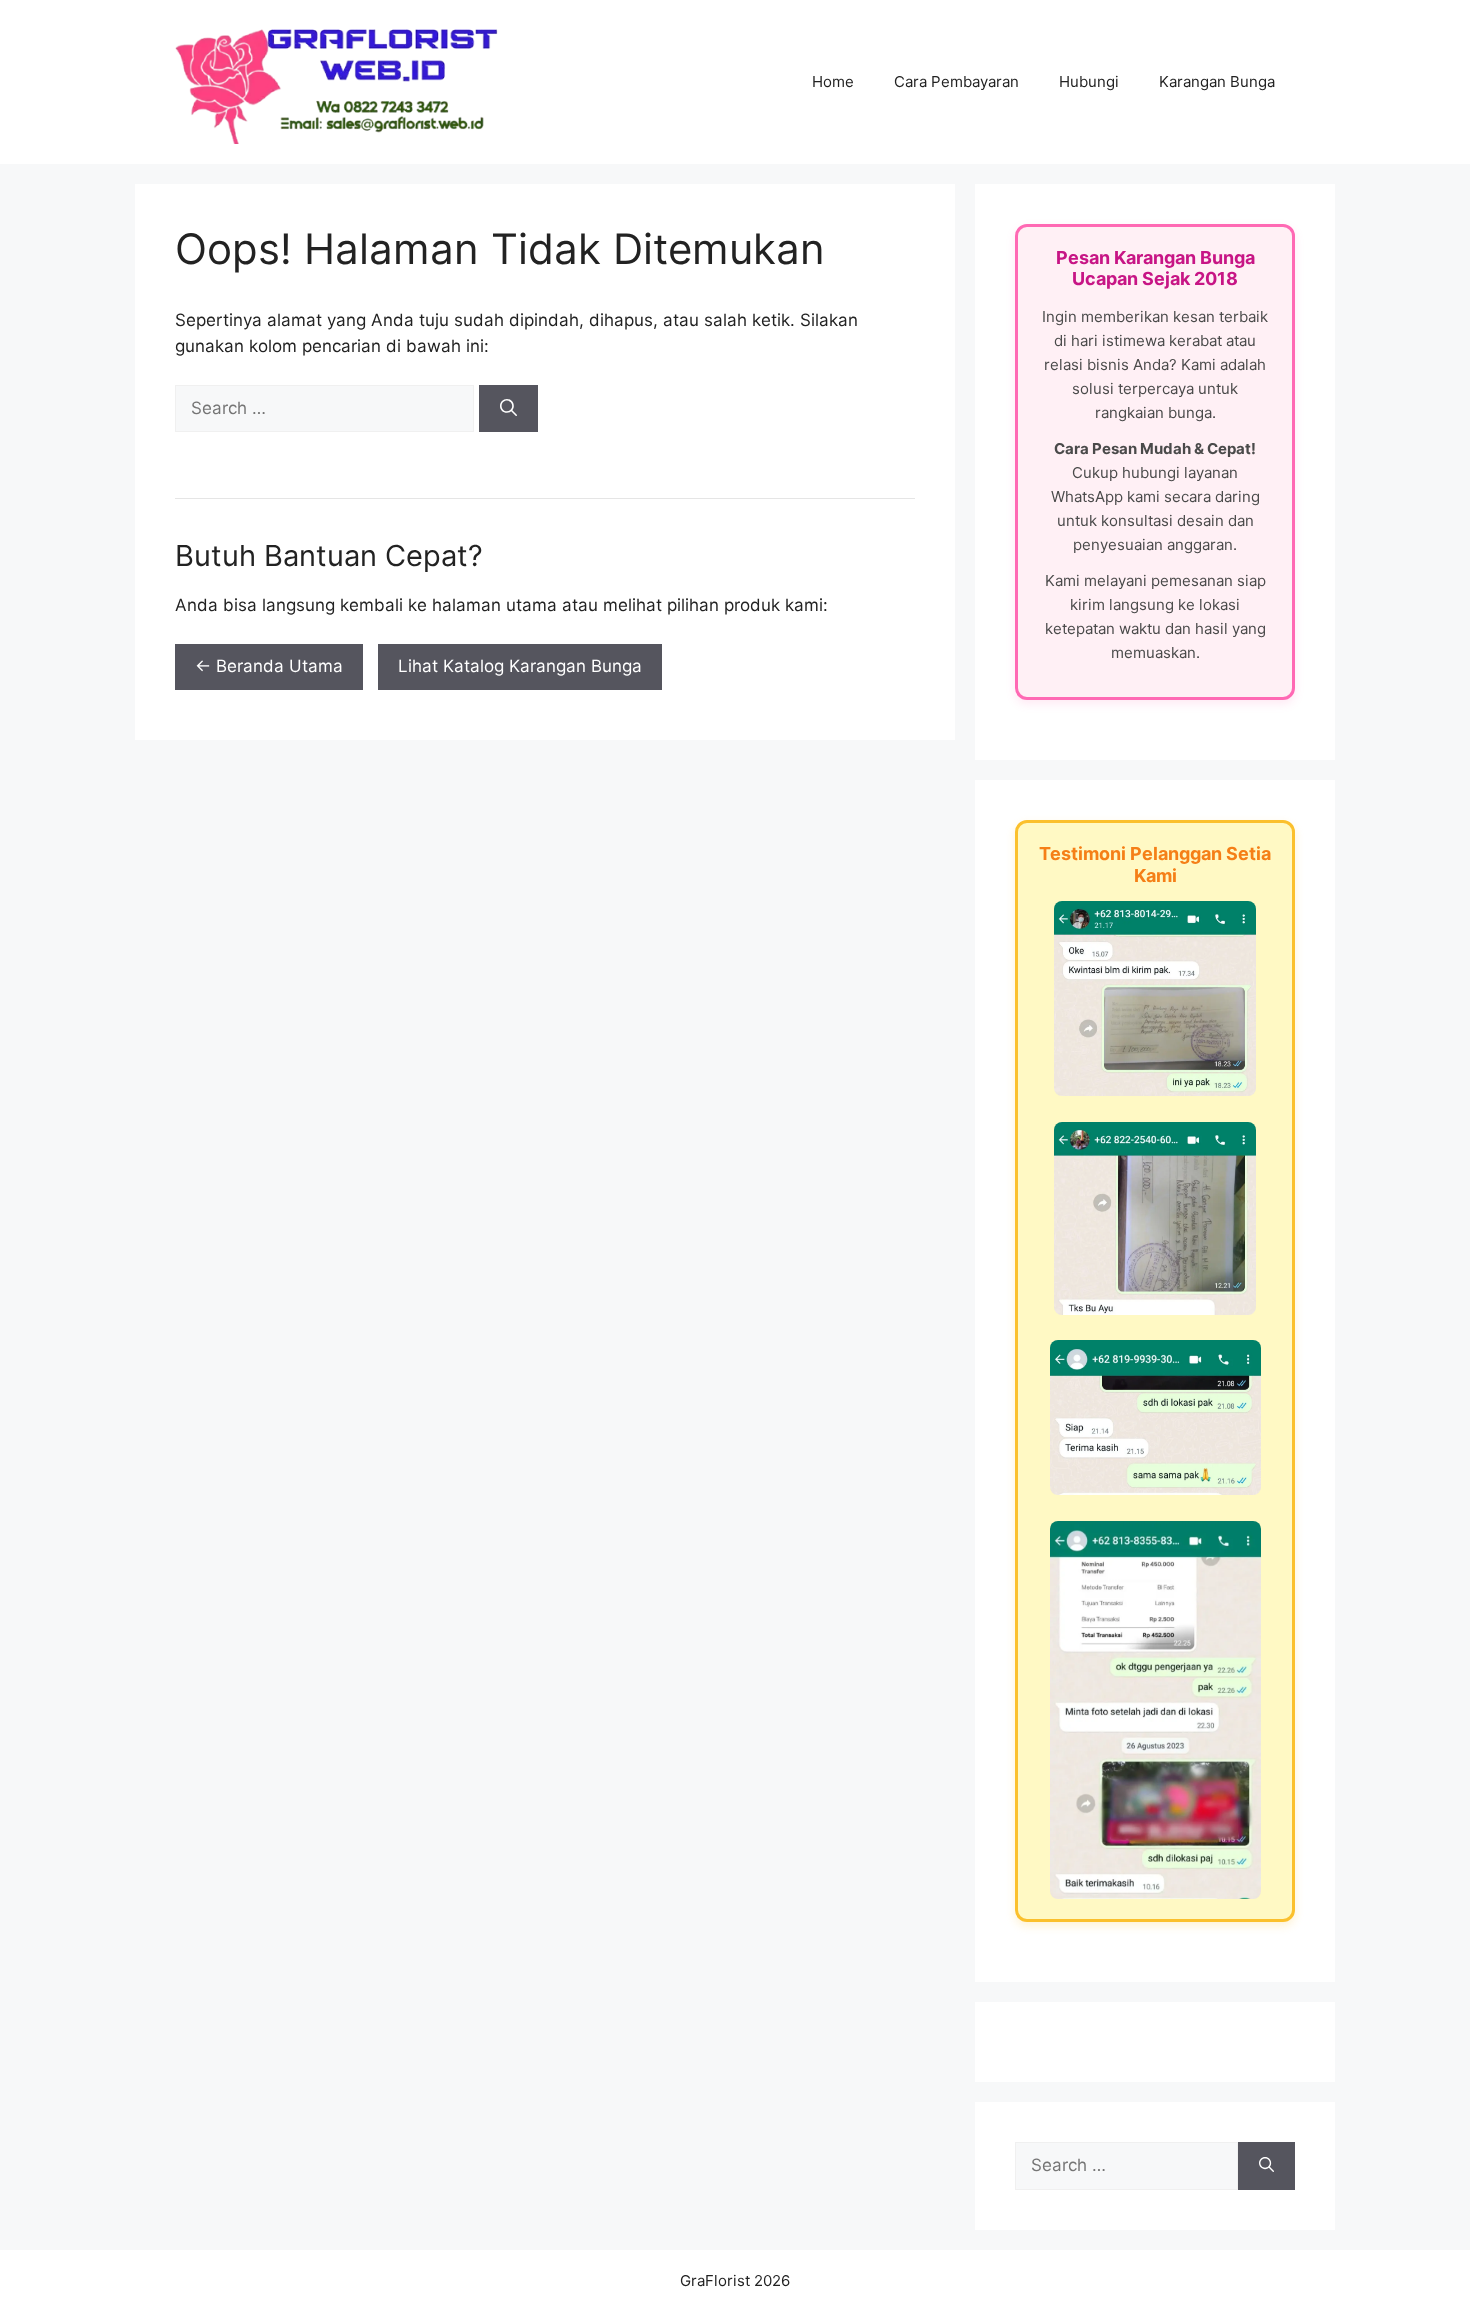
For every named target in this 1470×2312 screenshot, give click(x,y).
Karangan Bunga (1217, 81)
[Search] (508, 409)
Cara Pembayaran (956, 81)
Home (833, 81)
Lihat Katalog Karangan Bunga (520, 666)
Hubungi (1089, 81)
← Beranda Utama (269, 666)
